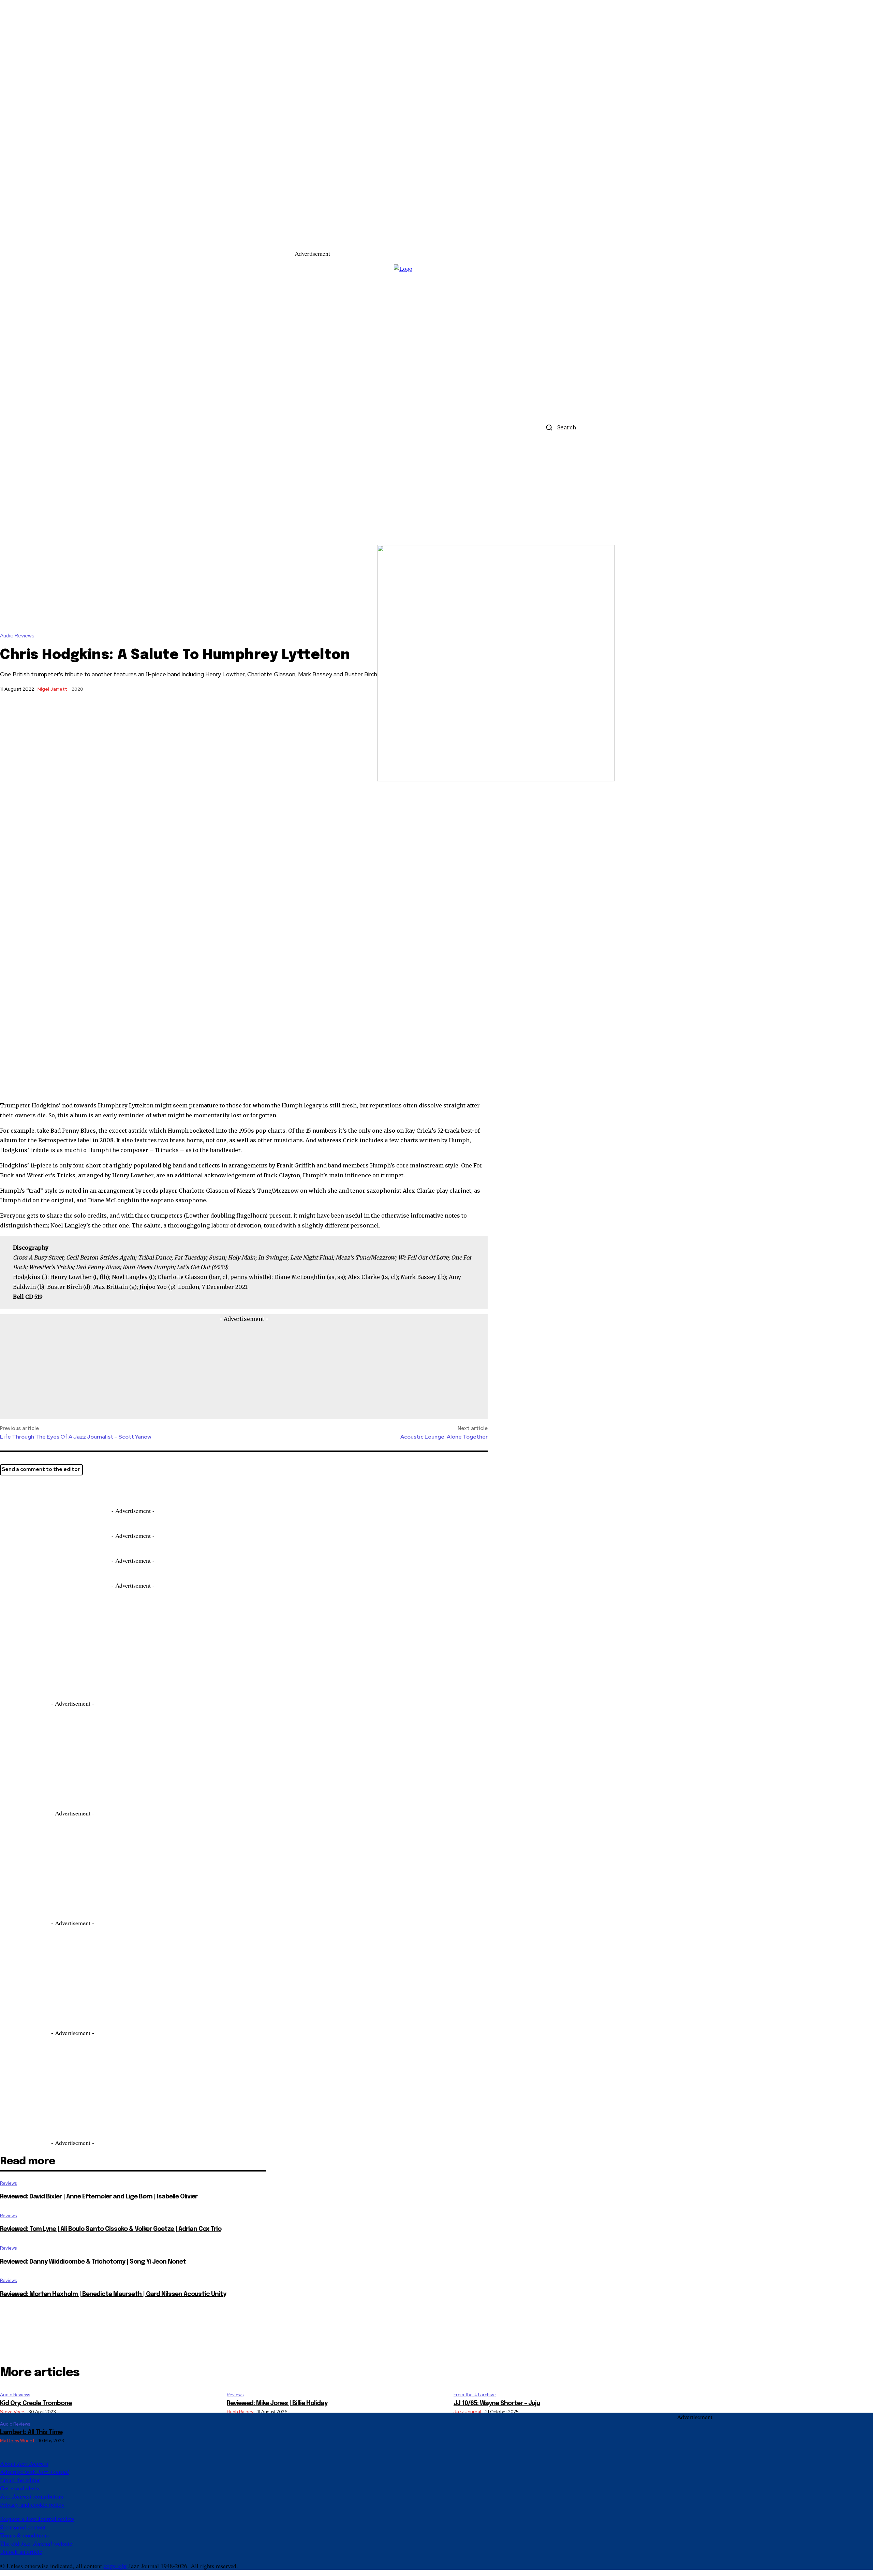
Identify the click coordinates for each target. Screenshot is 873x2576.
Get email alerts (20, 2488)
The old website (36, 2543)
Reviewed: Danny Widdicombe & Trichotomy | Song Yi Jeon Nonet (93, 2262)
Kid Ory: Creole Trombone (36, 2403)
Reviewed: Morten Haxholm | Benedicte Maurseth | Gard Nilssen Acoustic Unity (113, 2294)
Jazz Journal (467, 2412)
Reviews (8, 2183)
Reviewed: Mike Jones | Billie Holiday (277, 2403)
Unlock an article (21, 2551)
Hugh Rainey (240, 2412)
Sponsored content (23, 2527)
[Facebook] (36, 1489)
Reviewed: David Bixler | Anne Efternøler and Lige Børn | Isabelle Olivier (99, 2197)
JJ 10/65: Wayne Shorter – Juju (497, 2403)
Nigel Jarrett (52, 689)
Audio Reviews (17, 636)
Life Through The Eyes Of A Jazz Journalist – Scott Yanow (76, 1437)
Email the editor (20, 2480)
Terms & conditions (24, 2535)
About (24, 2463)
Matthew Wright (17, 2441)
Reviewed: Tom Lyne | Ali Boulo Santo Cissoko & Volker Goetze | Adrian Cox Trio (111, 2229)
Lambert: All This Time (31, 2432)
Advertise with (34, 2472)
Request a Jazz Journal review (37, 2519)
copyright (115, 2566)
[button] (559, 427)
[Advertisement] (454, 240)
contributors (32, 2496)
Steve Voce (12, 2412)
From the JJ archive (475, 2395)
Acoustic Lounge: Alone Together (444, 1437)
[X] (11, 1489)
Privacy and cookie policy (32, 2504)
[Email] (60, 1489)
